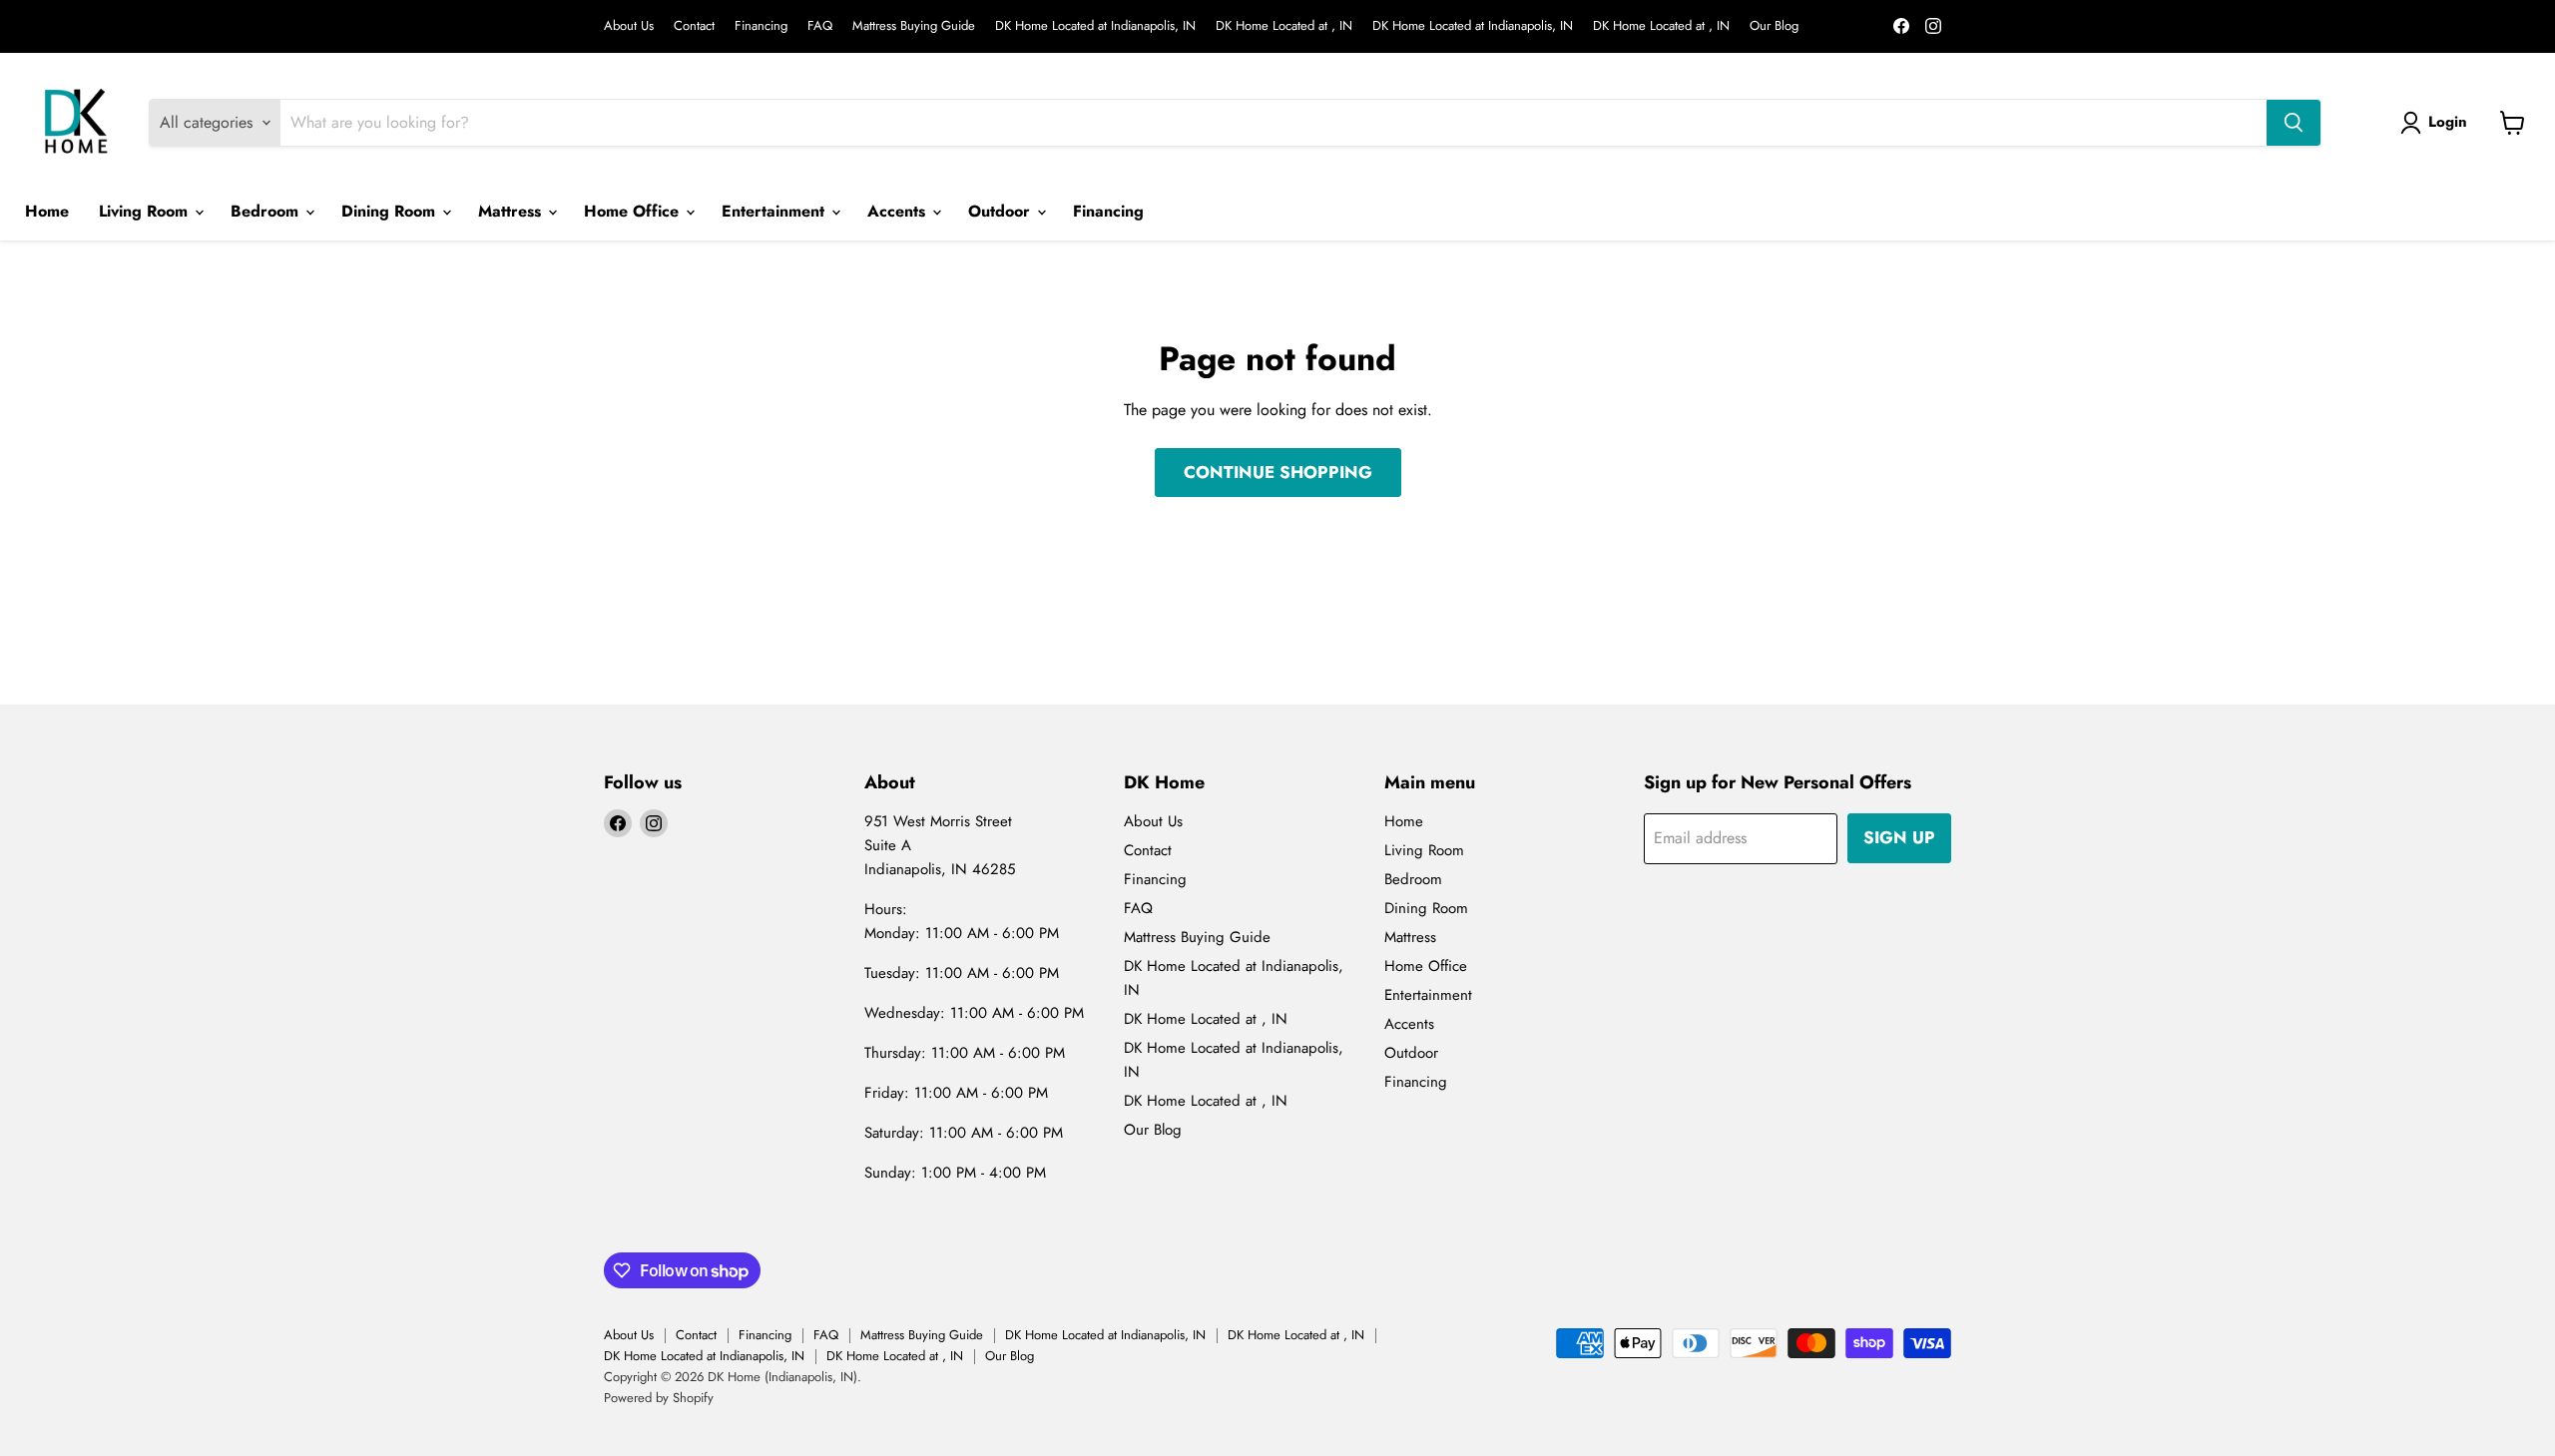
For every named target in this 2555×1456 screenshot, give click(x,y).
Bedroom (267, 211)
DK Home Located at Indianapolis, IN (1095, 26)
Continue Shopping (1278, 472)
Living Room (146, 211)
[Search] (2294, 123)
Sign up (1899, 837)
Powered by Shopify (659, 1398)
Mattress (512, 211)
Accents (899, 211)
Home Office (634, 211)
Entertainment (775, 211)
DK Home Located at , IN (1284, 26)
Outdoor (1002, 211)
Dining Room (391, 211)
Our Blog (1774, 26)
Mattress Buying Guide (914, 26)
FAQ (820, 26)
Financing (761, 26)
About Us (629, 26)
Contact (694, 26)
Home (47, 211)
